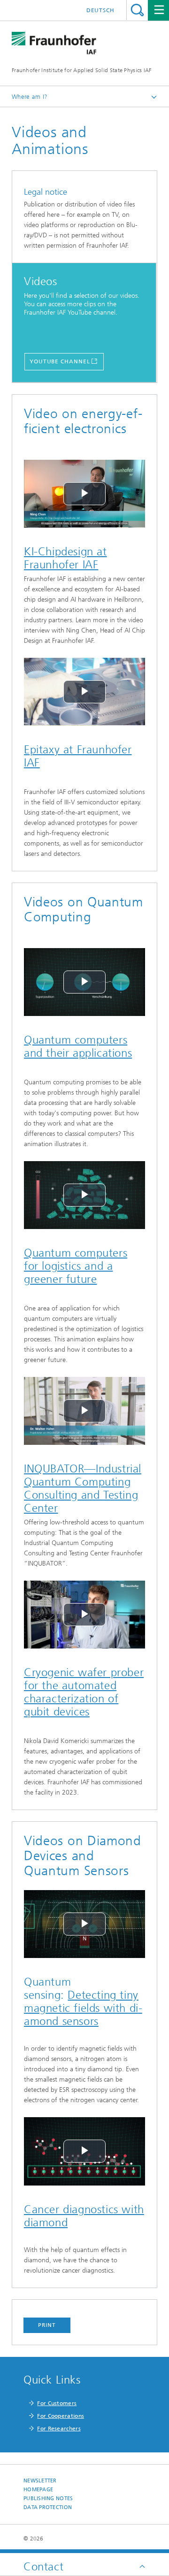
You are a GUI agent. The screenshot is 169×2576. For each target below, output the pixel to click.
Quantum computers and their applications (78, 1046)
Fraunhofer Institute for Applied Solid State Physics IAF (82, 70)
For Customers (57, 2403)
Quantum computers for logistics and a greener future (76, 1266)
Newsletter (40, 2481)
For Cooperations (61, 2416)
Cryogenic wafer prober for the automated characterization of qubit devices (84, 1692)
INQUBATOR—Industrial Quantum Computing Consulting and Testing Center (83, 1488)
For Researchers (59, 2429)
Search (137, 10)
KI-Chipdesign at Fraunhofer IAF (65, 558)
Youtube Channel (60, 361)
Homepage (38, 2490)
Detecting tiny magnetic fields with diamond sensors (83, 2008)
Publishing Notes (48, 2499)
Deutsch (100, 10)
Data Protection (48, 2507)
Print (47, 2325)
